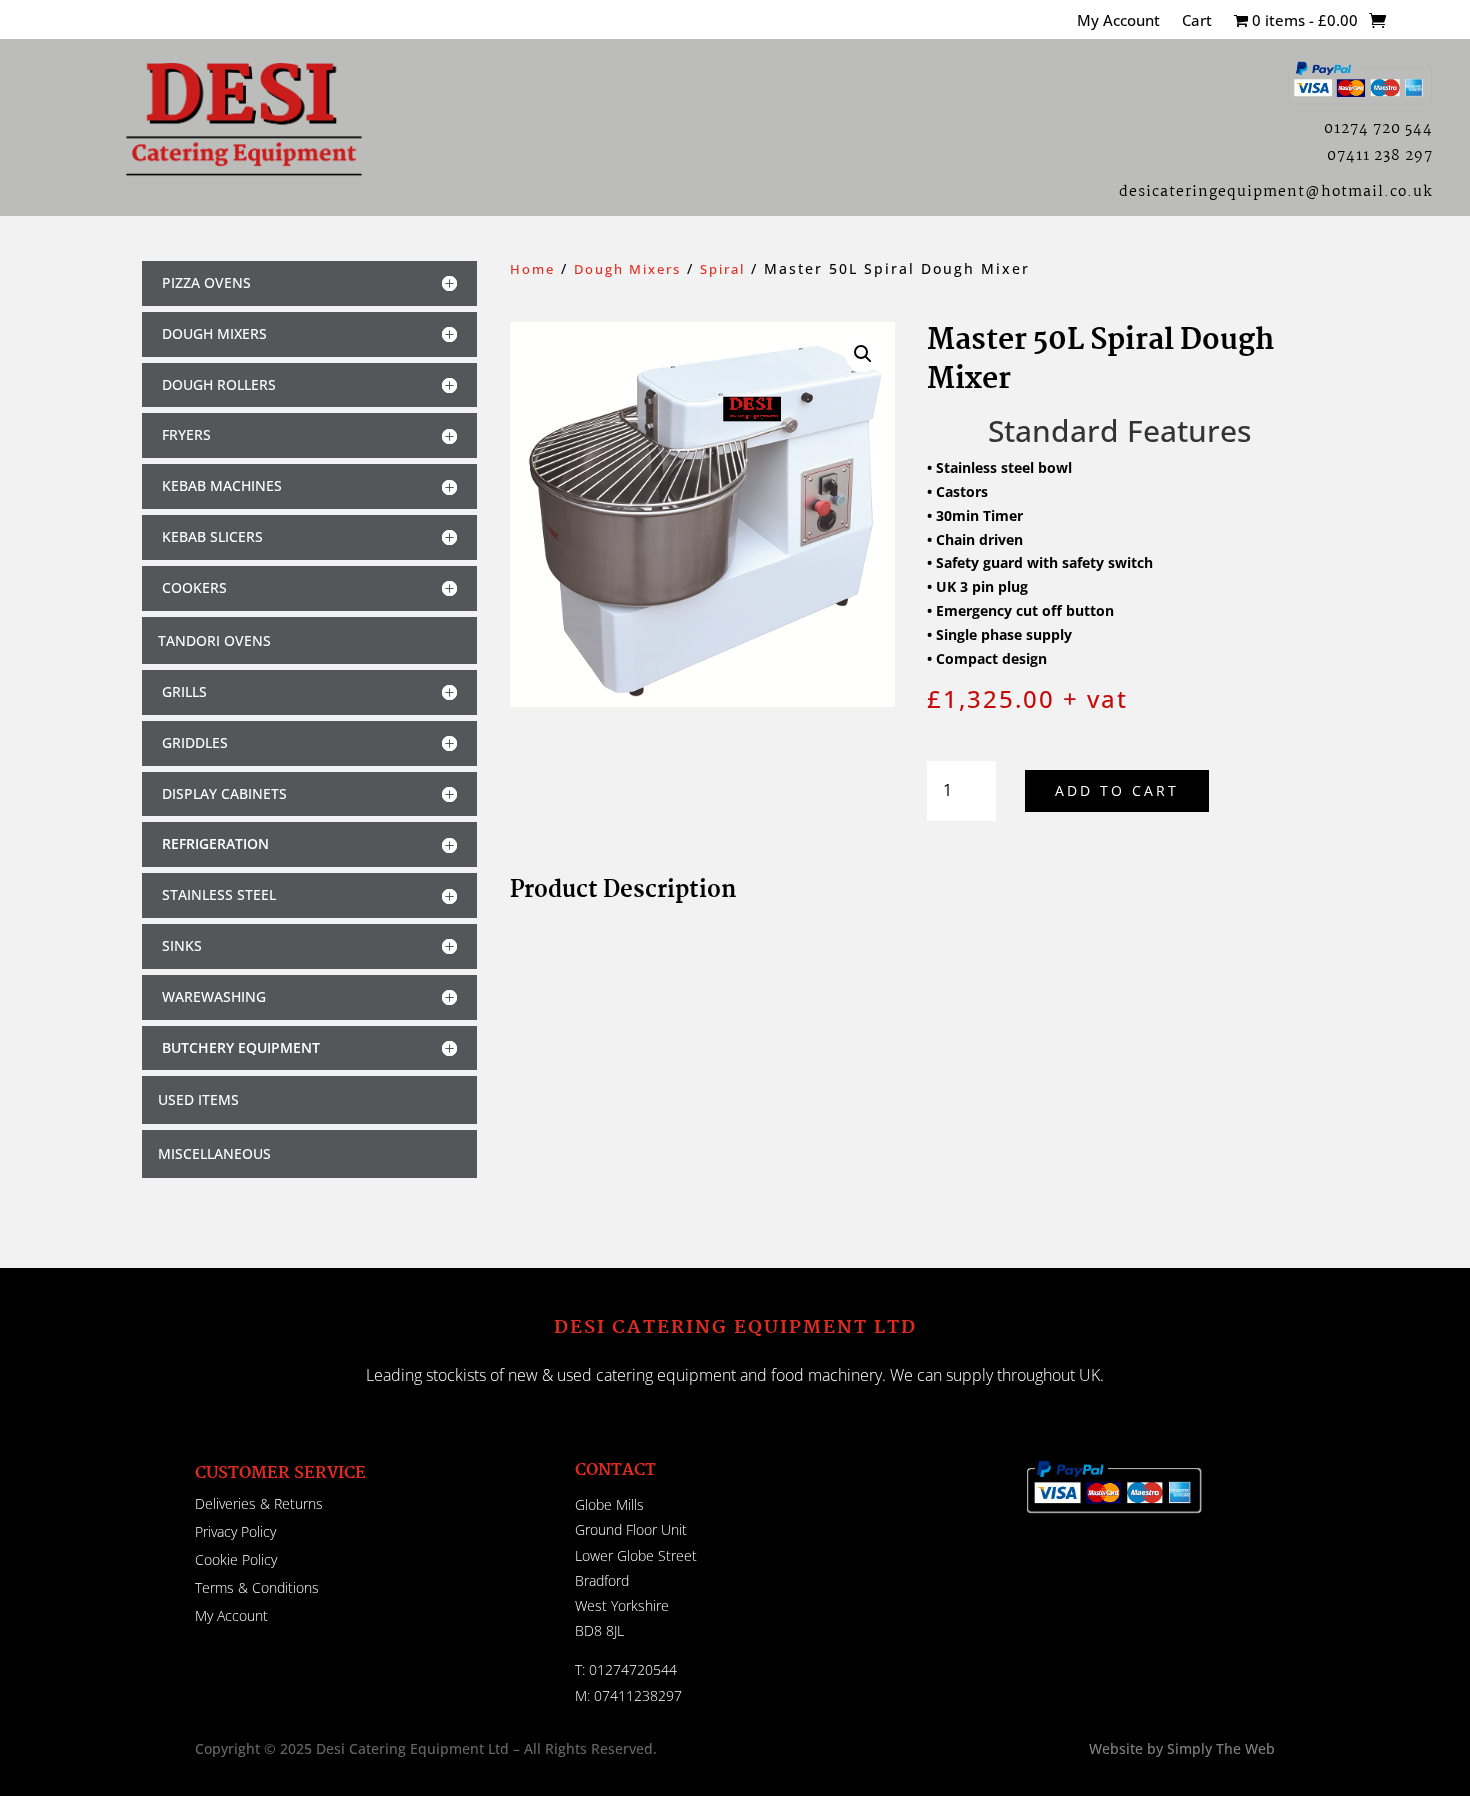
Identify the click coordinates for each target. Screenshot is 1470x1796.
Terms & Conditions (257, 1587)
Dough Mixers (627, 269)
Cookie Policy (236, 1559)
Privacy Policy (235, 1531)
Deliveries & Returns (259, 1503)
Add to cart (1117, 790)
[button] (863, 354)
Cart (1197, 21)
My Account (1118, 21)
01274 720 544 (1378, 129)
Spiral (722, 269)
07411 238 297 (1380, 156)
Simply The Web (1219, 1748)
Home (532, 269)
